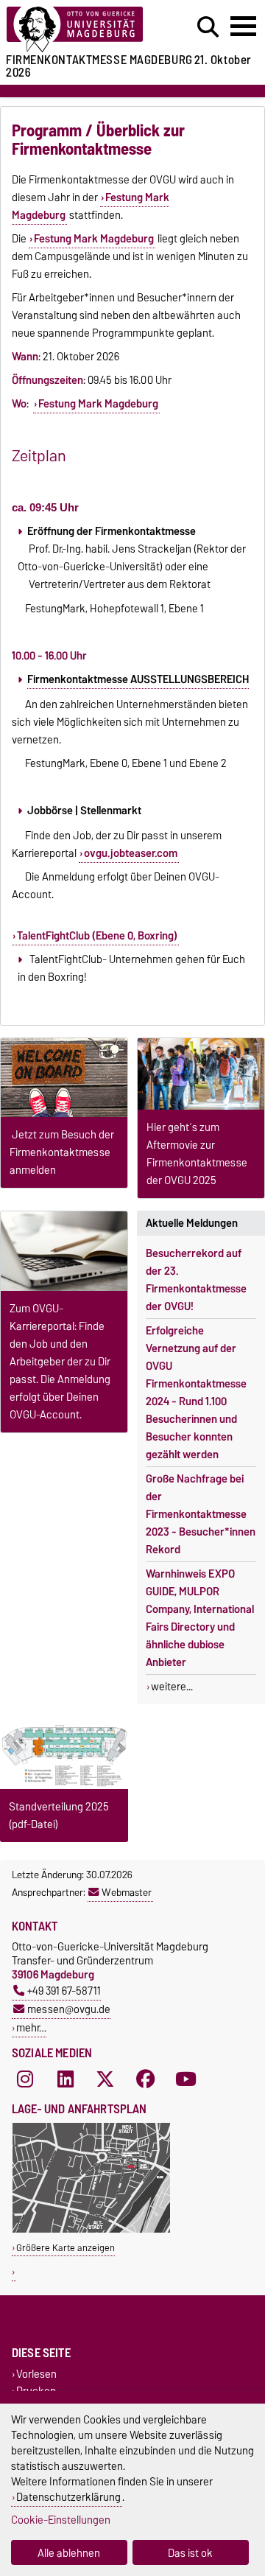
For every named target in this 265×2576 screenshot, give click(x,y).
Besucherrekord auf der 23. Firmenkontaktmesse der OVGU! (196, 1280)
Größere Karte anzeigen (66, 2248)
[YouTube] (186, 2079)
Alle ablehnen (69, 2553)
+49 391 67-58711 (64, 1991)
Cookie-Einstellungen (61, 2520)
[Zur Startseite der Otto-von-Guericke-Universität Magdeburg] (82, 30)
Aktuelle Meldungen (192, 1223)
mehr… (31, 2027)
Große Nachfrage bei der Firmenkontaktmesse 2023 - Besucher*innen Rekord (201, 1514)
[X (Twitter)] (105, 2079)
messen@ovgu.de (69, 2009)
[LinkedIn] (66, 2079)
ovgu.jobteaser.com (131, 853)
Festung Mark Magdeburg (94, 239)
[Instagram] (25, 2079)
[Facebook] (146, 2079)
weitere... (172, 1687)
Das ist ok (190, 2553)
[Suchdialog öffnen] (208, 27)
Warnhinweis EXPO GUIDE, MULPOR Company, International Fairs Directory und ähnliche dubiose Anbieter (200, 1618)
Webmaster (127, 1892)
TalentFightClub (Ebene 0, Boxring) (97, 936)
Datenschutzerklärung (68, 2497)
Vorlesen (36, 2374)
